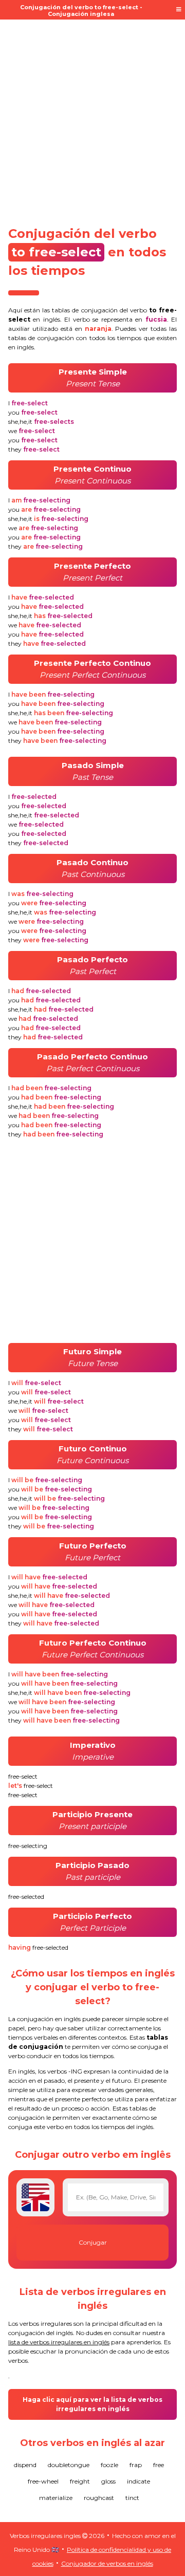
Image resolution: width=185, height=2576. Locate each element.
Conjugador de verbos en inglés (107, 2563)
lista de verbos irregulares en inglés (59, 2342)
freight (80, 2481)
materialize (56, 2498)
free (159, 2465)
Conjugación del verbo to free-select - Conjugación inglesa (81, 11)
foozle (109, 2465)
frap (136, 2465)
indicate (138, 2481)
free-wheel (43, 2481)
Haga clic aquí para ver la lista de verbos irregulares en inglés (92, 2404)
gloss (108, 2481)
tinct (132, 2498)
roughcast (99, 2498)
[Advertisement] (92, 119)
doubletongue (69, 2465)
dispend (25, 2465)
